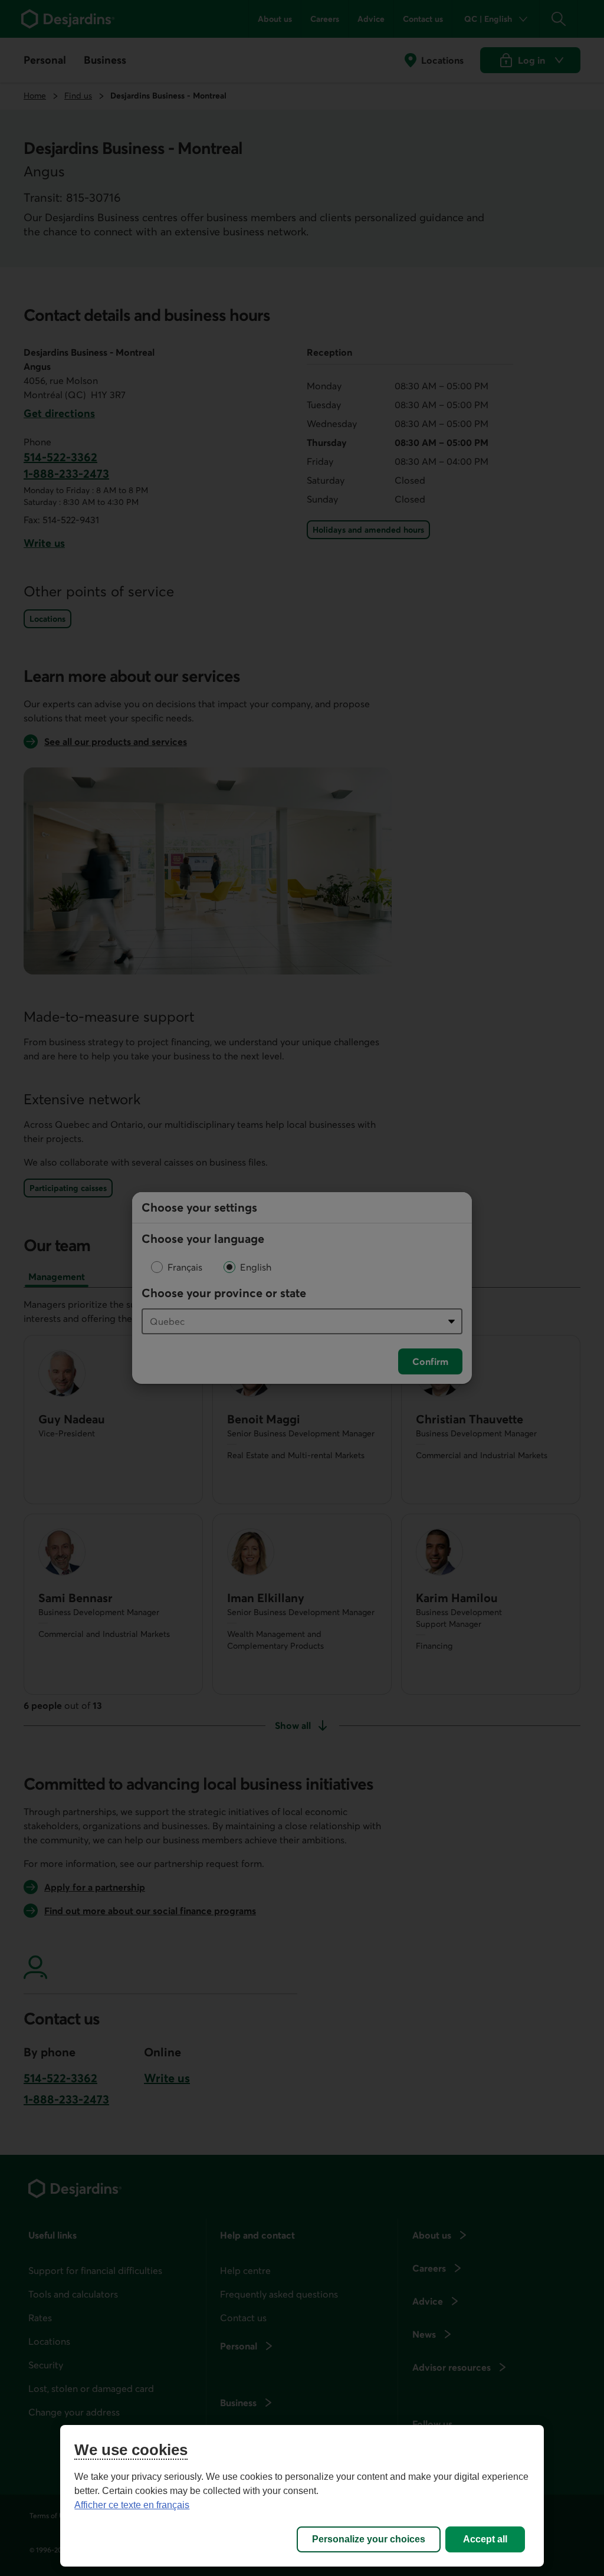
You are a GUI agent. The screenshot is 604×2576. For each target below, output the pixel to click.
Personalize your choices (369, 2539)
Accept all (485, 2539)
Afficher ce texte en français (132, 2505)
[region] (302, 2496)
